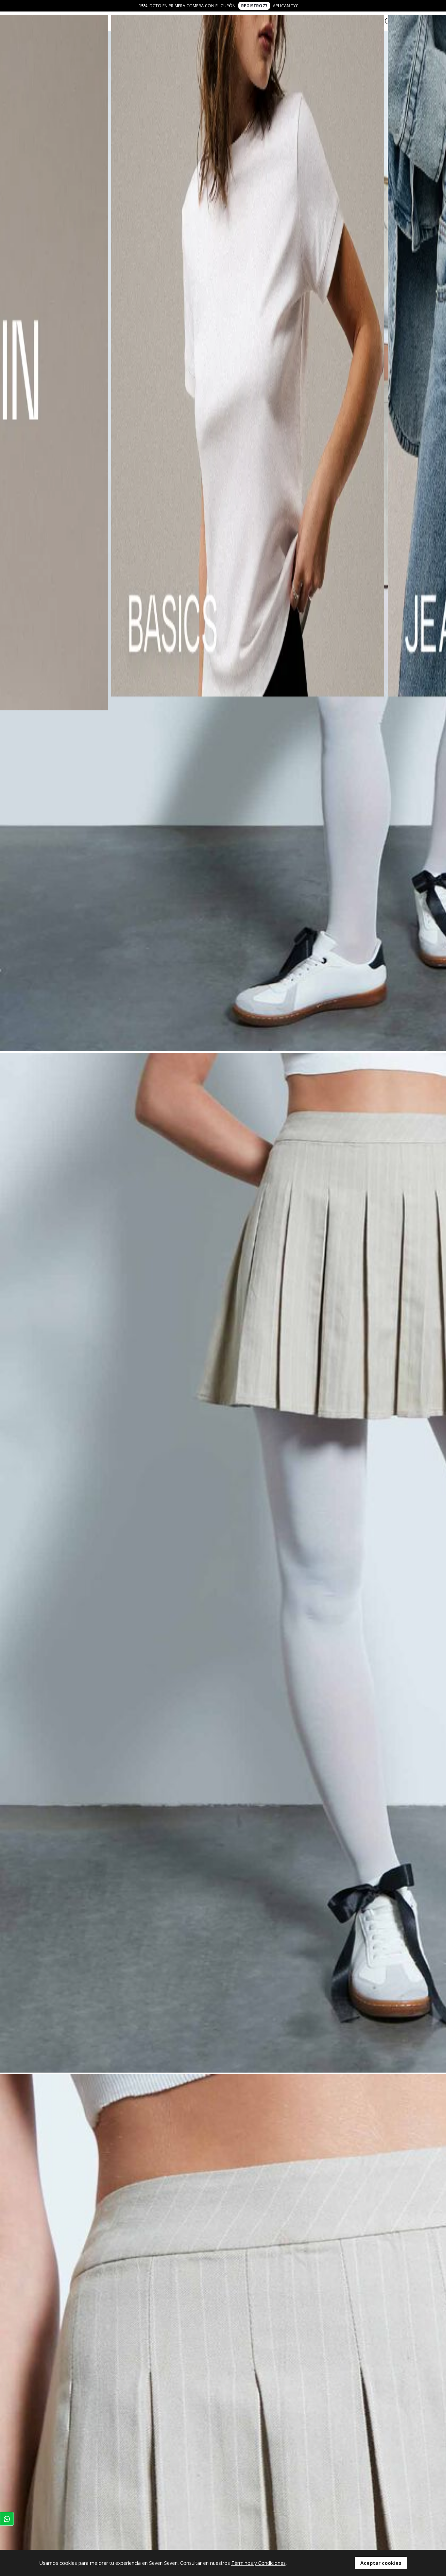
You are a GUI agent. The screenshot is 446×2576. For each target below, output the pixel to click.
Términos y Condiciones (259, 2563)
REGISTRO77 (254, 6)
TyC (295, 6)
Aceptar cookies (381, 2563)
